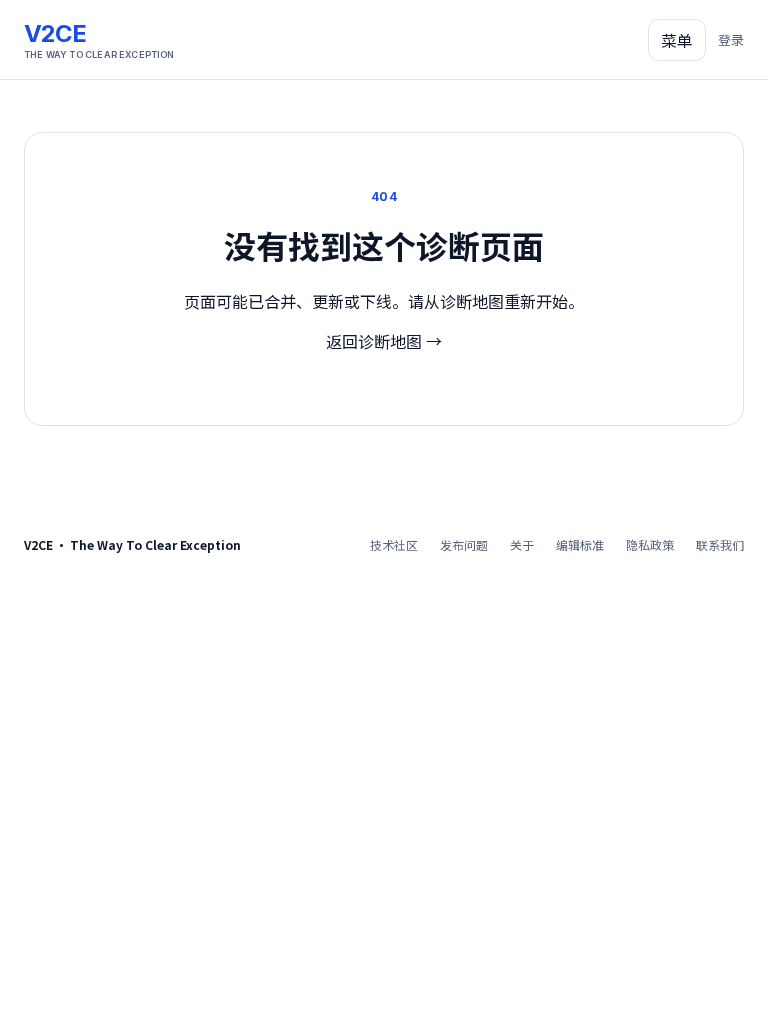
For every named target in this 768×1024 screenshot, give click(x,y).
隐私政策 (650, 544)
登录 (731, 39)
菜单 (677, 40)
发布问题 (464, 544)
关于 (522, 544)
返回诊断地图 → (384, 341)
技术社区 (394, 544)
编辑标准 (580, 544)
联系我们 (720, 544)
